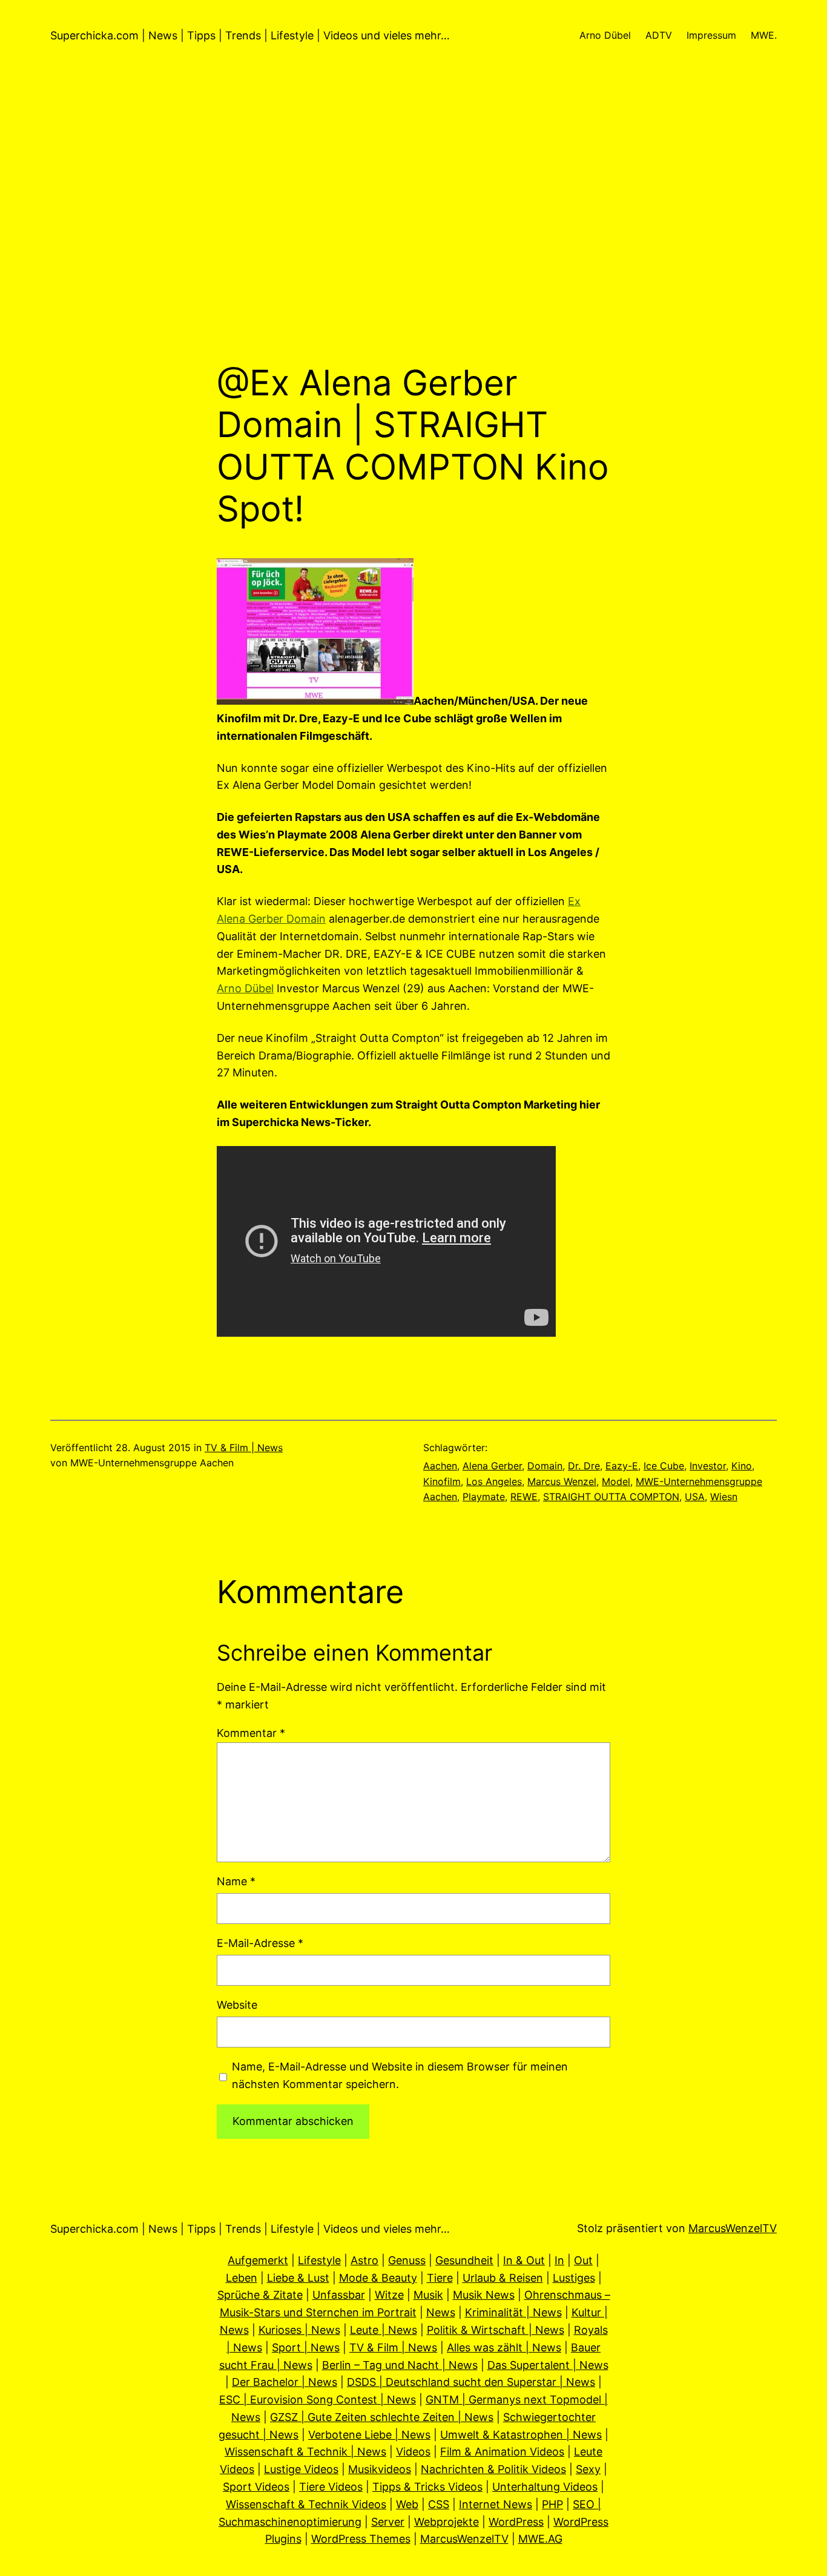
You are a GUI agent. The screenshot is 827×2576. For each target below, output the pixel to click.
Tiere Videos (331, 2487)
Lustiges (574, 2278)
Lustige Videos (301, 2469)
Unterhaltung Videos (545, 2487)
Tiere (440, 2278)
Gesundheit (464, 2260)
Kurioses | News (299, 2330)
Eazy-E (622, 1466)
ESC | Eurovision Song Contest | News (318, 2400)
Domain (545, 1466)
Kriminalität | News (513, 2312)
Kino (742, 1466)
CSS (439, 2504)
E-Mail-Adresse (260, 1943)
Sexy (588, 2469)
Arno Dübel (245, 988)
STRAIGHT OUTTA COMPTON (611, 1497)
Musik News (484, 2295)
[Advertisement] (413, 234)
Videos (413, 2452)
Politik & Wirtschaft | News (496, 2330)
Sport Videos (256, 2487)
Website (237, 2005)
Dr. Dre (584, 1466)
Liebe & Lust (298, 2278)
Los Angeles (494, 1481)
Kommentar (251, 1733)
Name (236, 1881)
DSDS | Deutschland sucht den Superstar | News (471, 2382)
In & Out (524, 2260)
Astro (364, 2260)
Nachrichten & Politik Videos (493, 2469)
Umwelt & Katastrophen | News (521, 2435)
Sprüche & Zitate (260, 2295)
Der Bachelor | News (285, 2382)
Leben (242, 2278)
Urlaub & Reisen (503, 2278)
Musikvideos (380, 2469)
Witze (389, 2295)
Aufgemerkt (258, 2260)
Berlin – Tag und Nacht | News (400, 2365)
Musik (428, 2295)
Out (583, 2260)
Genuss (407, 2260)
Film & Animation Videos (502, 2452)
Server (388, 2522)
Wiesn (724, 1497)
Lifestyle (319, 2260)
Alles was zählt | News (504, 2347)
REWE (524, 1497)
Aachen (440, 1466)
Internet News (496, 2504)
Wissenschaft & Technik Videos (306, 2504)
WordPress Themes (361, 2539)
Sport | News (306, 2347)
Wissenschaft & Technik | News (305, 2452)
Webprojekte (446, 2522)
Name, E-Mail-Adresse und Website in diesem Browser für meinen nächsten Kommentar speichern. (400, 2075)
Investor (708, 1466)
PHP (552, 2504)
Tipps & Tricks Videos (427, 2487)
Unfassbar (339, 2295)
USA (695, 1497)
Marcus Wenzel (562, 1481)
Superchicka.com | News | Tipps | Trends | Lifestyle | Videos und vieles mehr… (250, 35)
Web (407, 2504)
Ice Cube (664, 1466)
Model (616, 1481)
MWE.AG (540, 2539)
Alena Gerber (492, 1466)
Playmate (484, 1497)
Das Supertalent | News (548, 2365)
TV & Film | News (244, 1448)
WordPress (516, 2522)
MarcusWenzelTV (733, 2228)
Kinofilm (442, 1481)
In (559, 2260)
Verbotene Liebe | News (369, 2435)
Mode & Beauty (378, 2278)
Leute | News (384, 2330)
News (441, 2312)
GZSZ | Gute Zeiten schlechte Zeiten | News (382, 2417)
